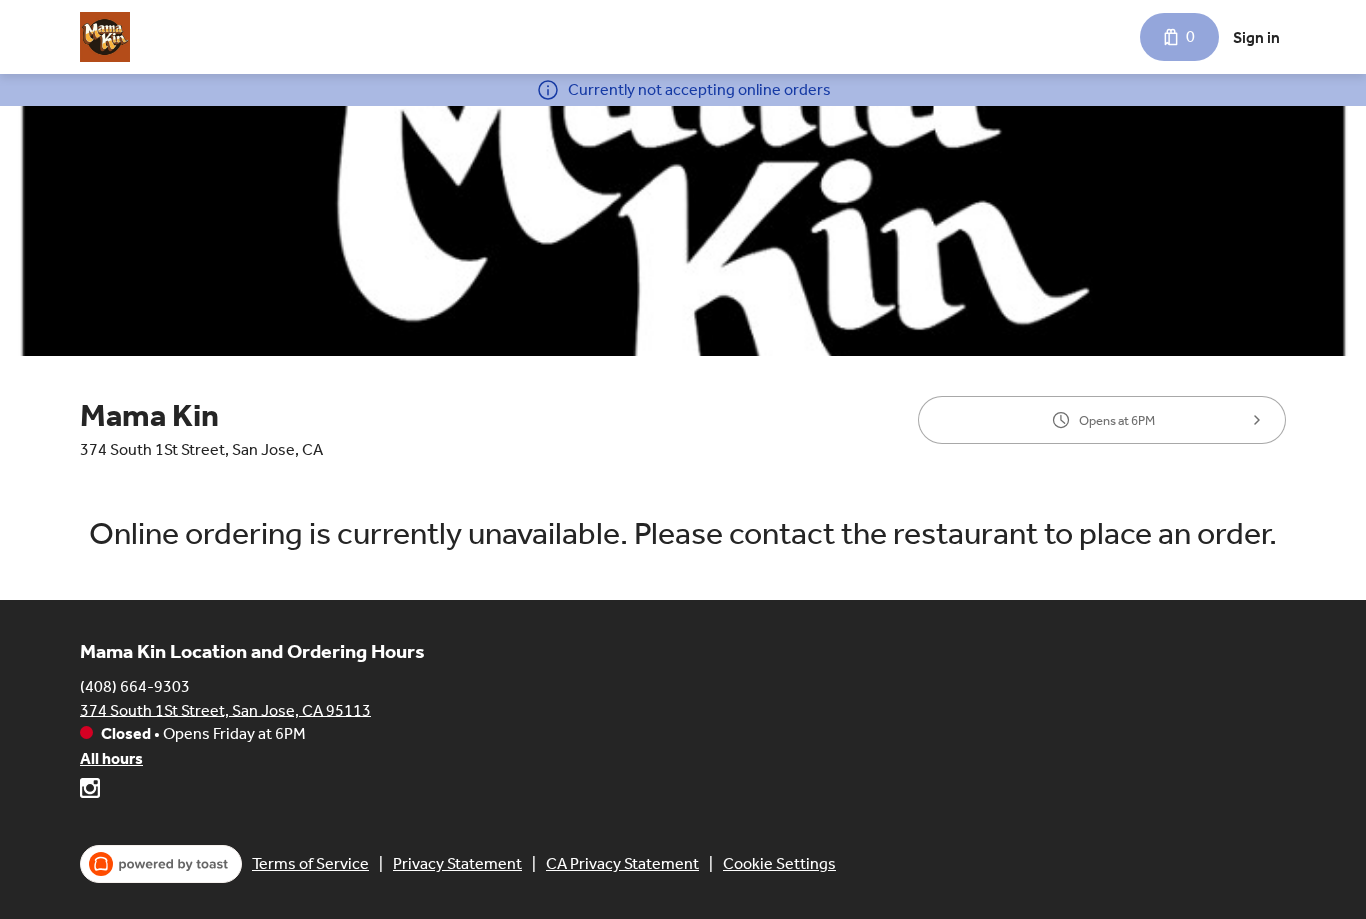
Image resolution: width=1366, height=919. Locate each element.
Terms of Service (310, 863)
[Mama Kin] (105, 37)
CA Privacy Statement (622, 863)
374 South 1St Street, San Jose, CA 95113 (225, 709)
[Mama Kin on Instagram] (90, 791)
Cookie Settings (779, 863)
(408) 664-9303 (135, 685)
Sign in (1256, 37)
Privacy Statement (457, 863)
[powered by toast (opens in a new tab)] (161, 864)
